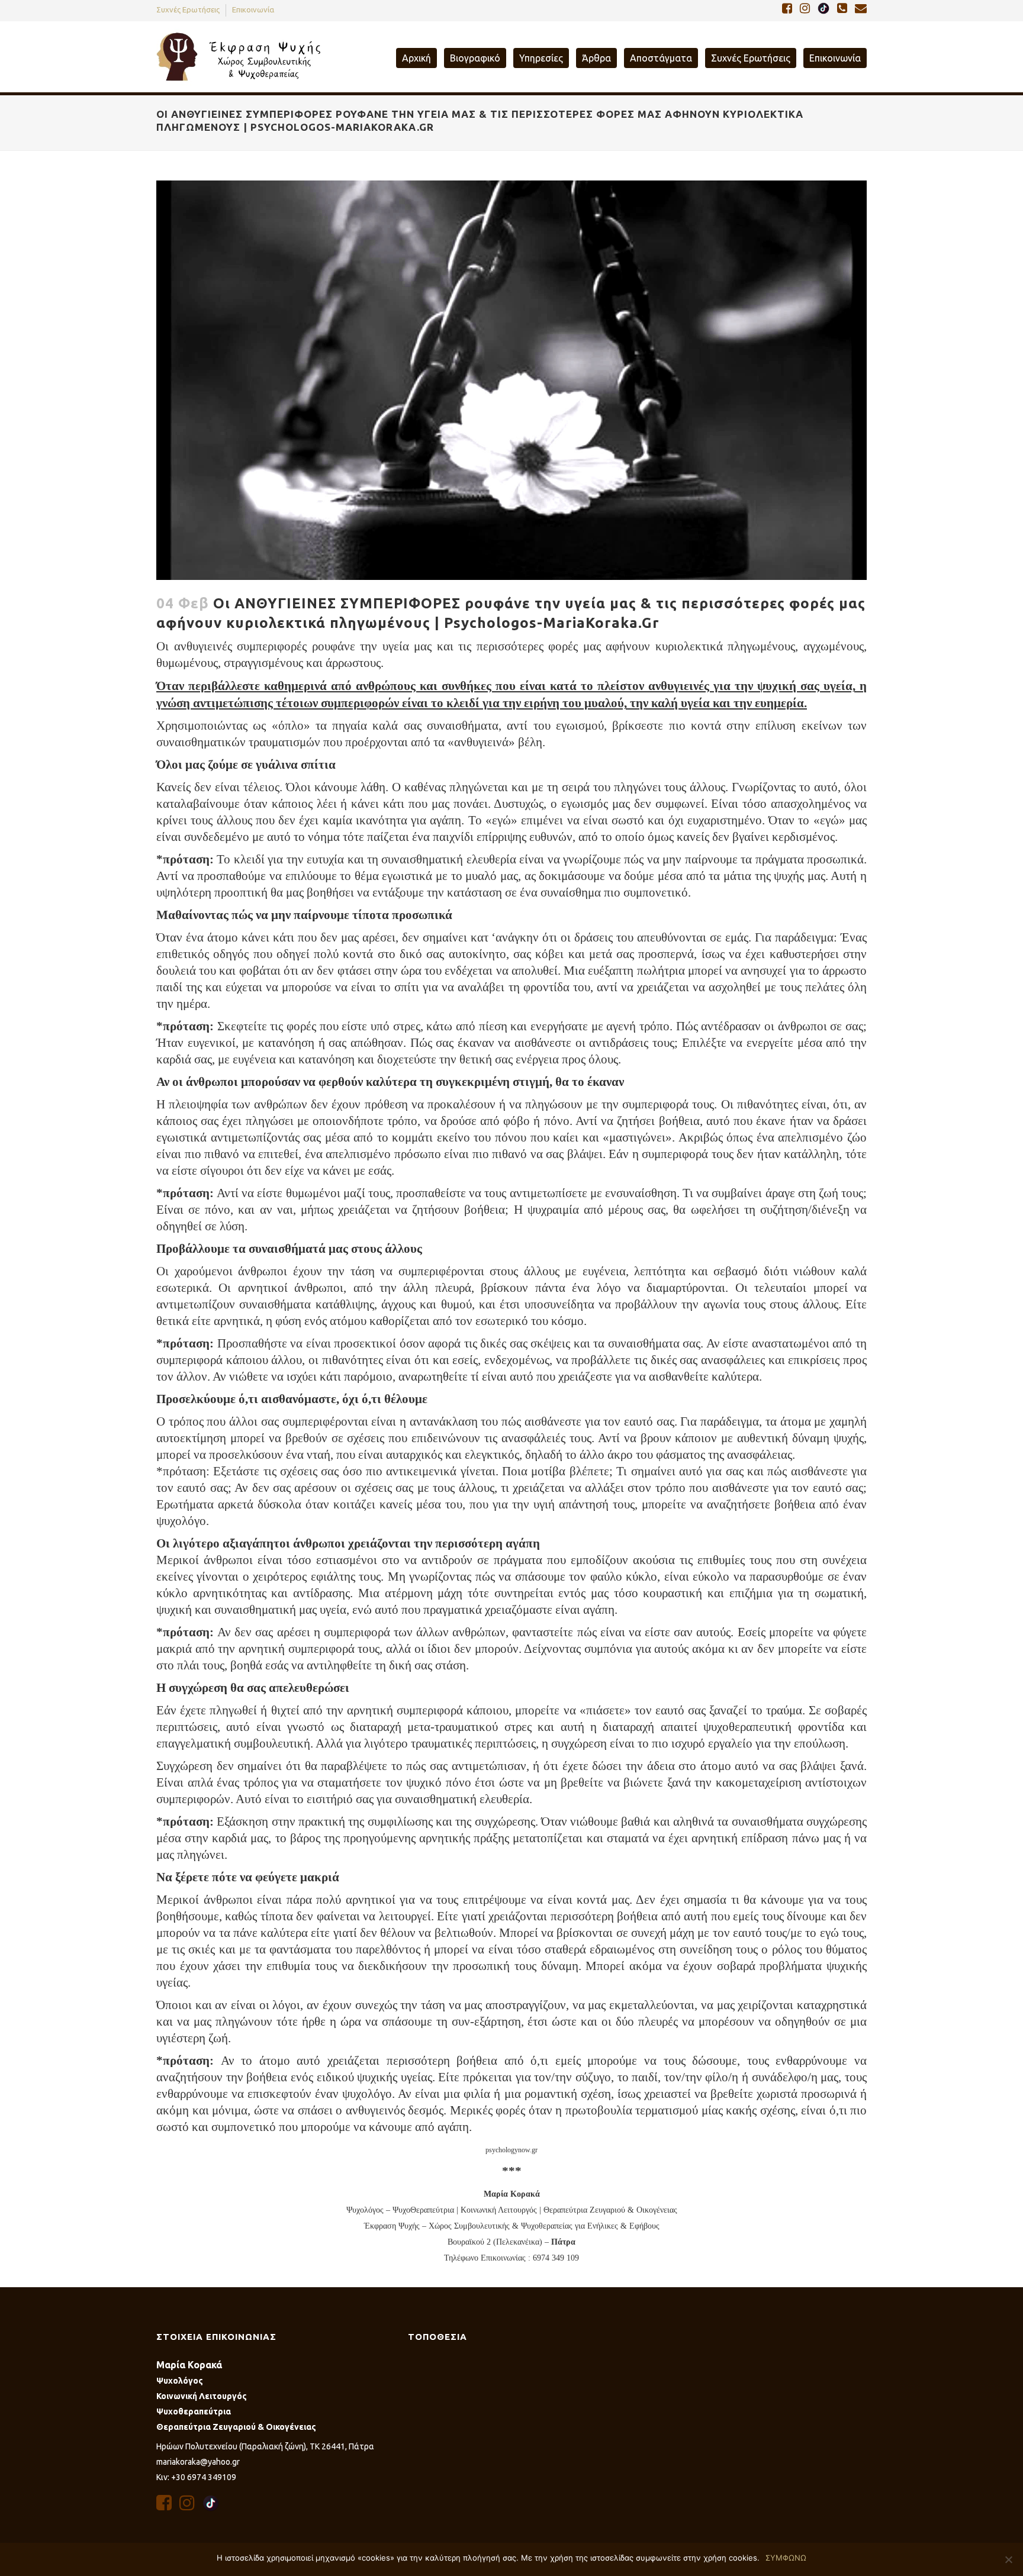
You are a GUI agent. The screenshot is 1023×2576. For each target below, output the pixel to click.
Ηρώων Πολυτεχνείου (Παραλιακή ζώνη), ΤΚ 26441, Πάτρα (265, 2446)
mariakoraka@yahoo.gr (198, 2462)
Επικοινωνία (253, 9)
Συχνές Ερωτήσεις (188, 9)
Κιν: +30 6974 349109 (196, 2477)
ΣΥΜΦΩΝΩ (786, 2558)
